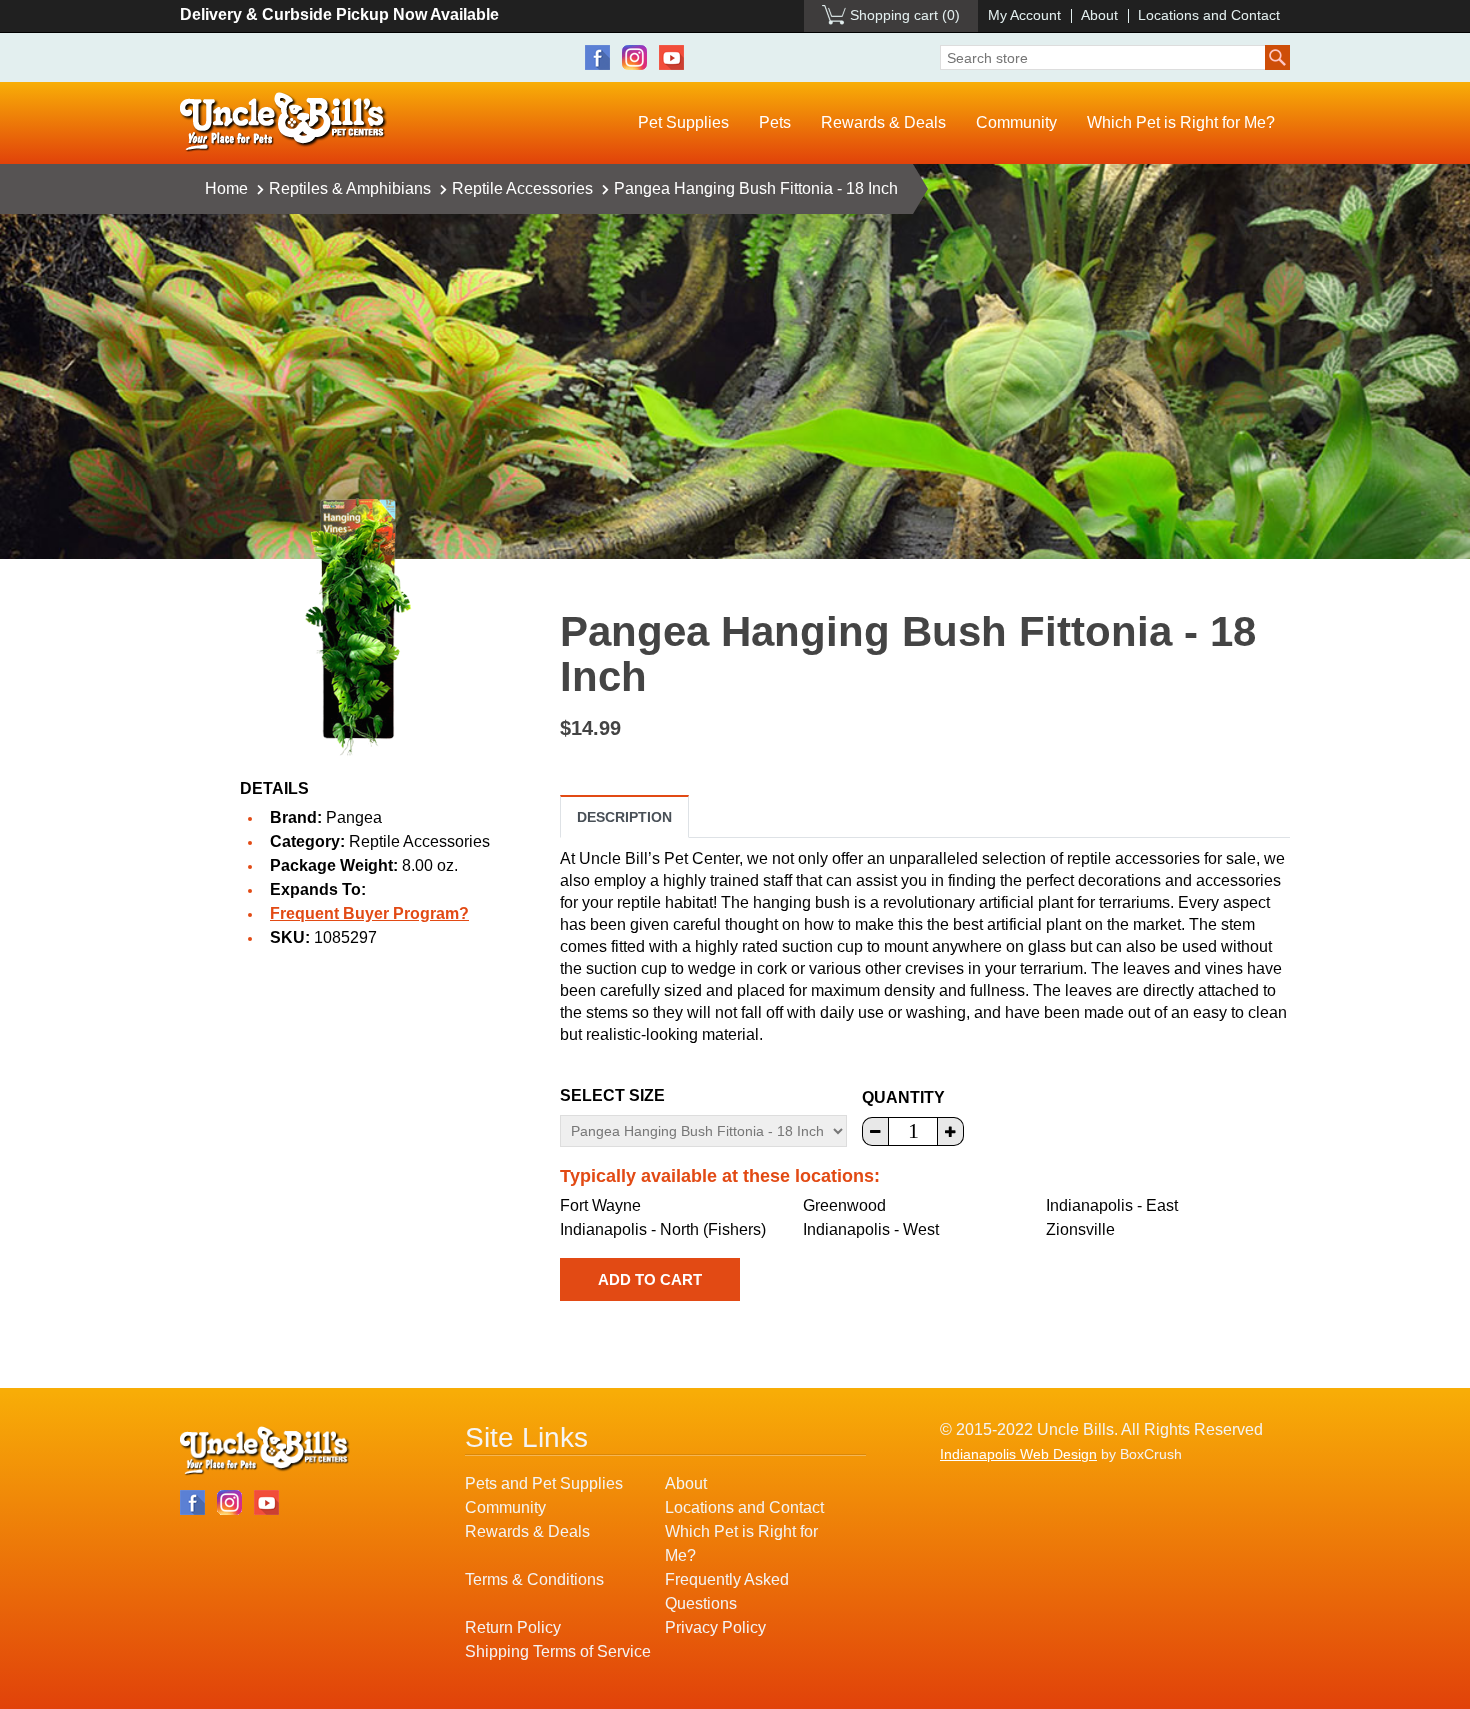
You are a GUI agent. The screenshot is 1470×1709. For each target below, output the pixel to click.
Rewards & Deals (883, 122)
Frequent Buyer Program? (369, 913)
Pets (775, 122)
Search (1277, 57)
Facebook (597, 57)
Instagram (634, 57)
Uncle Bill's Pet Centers (283, 122)
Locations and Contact (1209, 15)
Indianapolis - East (1112, 1205)
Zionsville (1080, 1229)
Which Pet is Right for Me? (1181, 122)
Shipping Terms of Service (558, 1651)
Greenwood (844, 1205)
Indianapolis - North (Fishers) (663, 1229)
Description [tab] (624, 817)
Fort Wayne (600, 1205)
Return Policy (513, 1627)
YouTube (671, 57)
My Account (1024, 15)
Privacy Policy (715, 1627)
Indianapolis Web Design (1018, 1454)
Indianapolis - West (871, 1229)
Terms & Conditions (534, 1579)
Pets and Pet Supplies (544, 1483)
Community (1016, 122)
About (1099, 15)
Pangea (354, 817)
